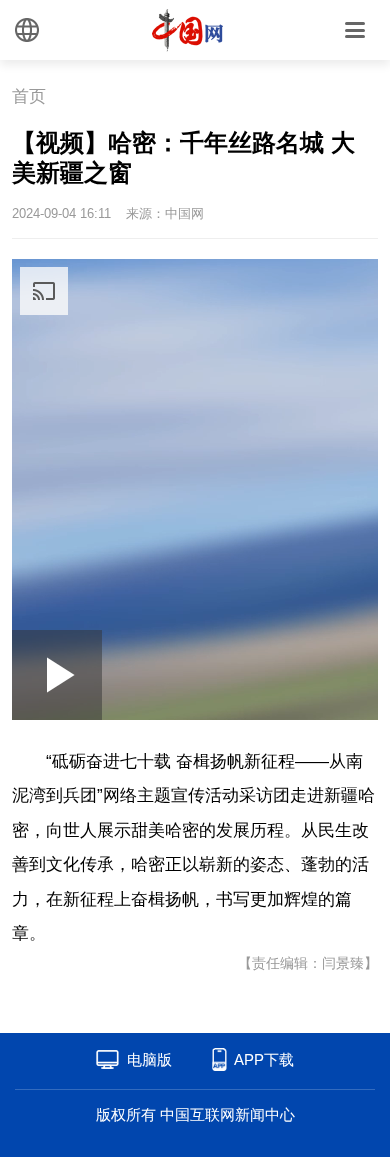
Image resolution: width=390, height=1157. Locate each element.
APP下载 (264, 1059)
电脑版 (149, 1059)
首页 (29, 96)
